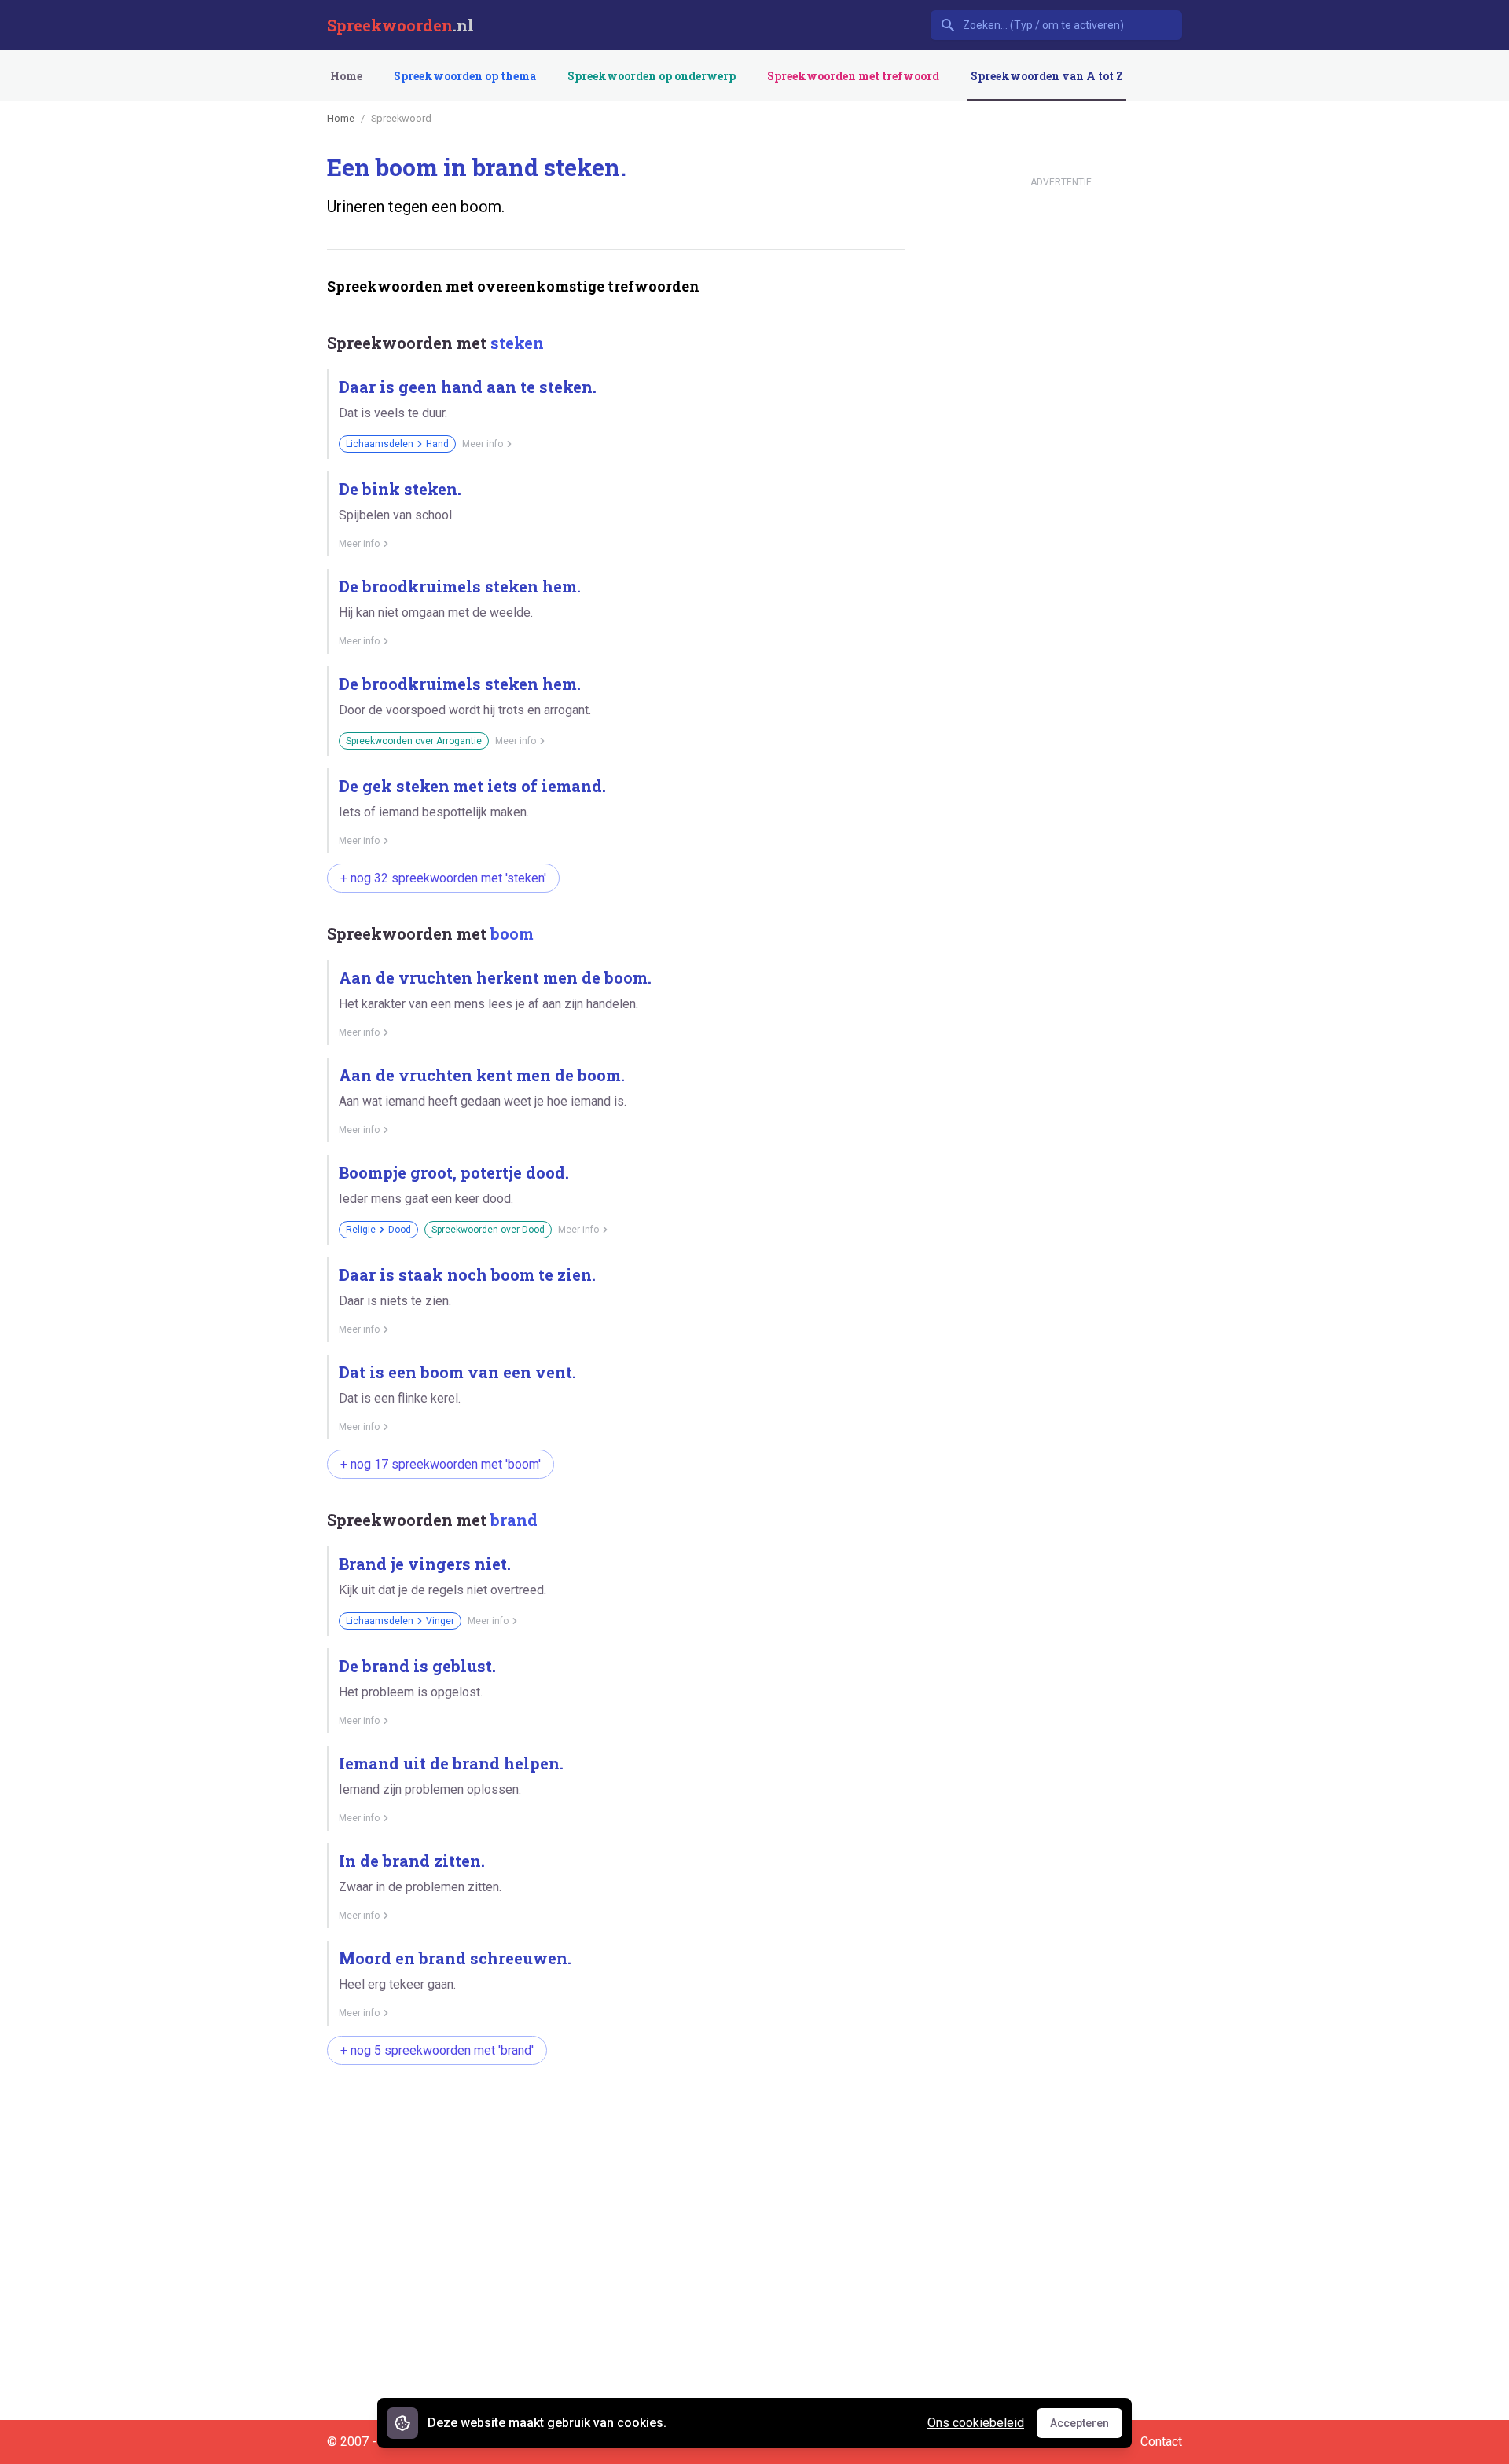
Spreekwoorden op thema (465, 76)
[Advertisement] (613, 2127)
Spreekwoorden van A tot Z (1047, 76)
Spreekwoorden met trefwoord (853, 76)
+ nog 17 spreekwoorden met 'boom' (441, 1464)
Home (346, 76)
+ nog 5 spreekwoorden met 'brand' (437, 2050)
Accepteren (1086, 2427)
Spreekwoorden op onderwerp (652, 76)
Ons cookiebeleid (976, 2423)
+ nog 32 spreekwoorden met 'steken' (443, 878)
